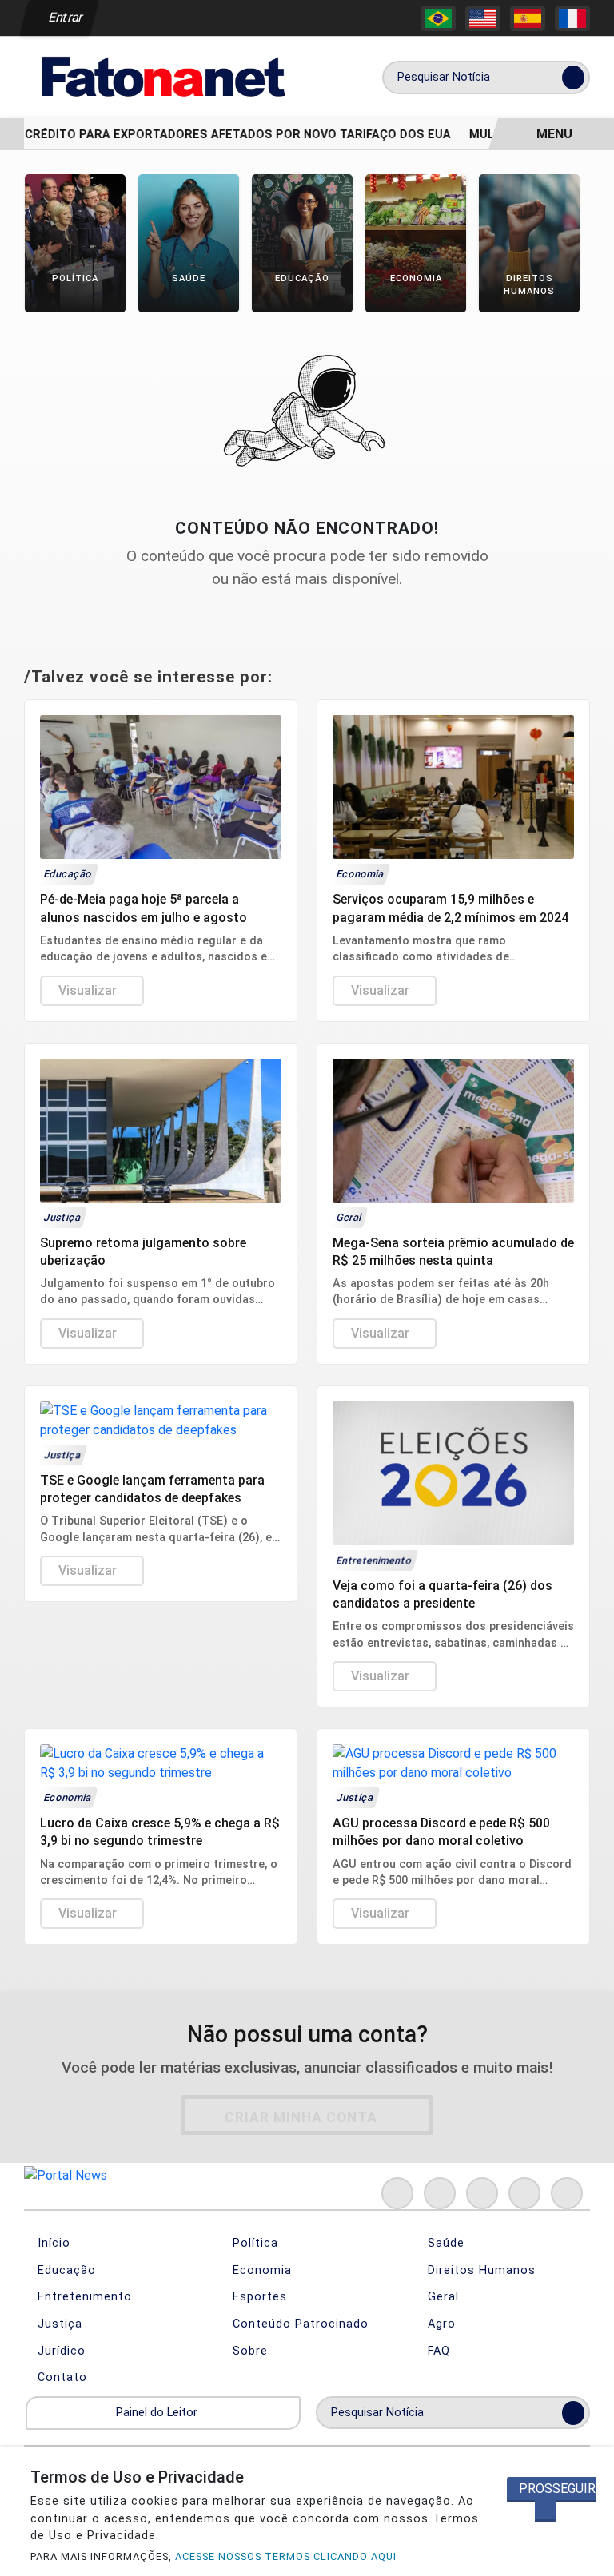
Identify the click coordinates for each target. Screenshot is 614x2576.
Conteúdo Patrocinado (299, 2324)
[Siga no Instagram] (440, 2193)
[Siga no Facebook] (397, 2193)
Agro (440, 2324)
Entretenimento (83, 2297)
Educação (65, 2270)
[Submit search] (573, 78)
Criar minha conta (301, 2117)
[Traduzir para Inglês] (483, 18)
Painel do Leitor (158, 2413)
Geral (441, 2297)
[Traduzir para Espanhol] (528, 18)
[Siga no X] (482, 2193)
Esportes (258, 2297)
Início (52, 2243)
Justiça (58, 2324)
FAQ (437, 2351)
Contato (60, 2377)
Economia (260, 2270)
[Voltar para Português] (438, 18)
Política (253, 2243)
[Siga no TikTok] (567, 2193)
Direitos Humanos (480, 2270)
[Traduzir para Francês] (572, 18)
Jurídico (60, 2351)
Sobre (248, 2351)
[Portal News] (161, 76)
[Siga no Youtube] (524, 2193)
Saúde (444, 2243)
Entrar (64, 17)
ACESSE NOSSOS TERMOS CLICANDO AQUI (286, 2556)
